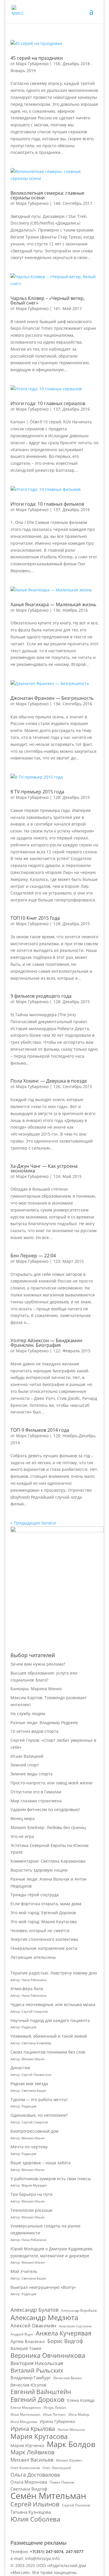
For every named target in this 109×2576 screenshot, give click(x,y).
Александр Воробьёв (79, 2310)
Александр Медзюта (44, 2318)
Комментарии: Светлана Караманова (48, 1861)
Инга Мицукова (24, 2422)
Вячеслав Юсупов (28, 2385)
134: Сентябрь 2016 (73, 704)
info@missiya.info (42, 2558)
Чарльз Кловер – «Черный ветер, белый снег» (48, 300)
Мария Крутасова (39, 2437)
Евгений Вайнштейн (41, 2392)
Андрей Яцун (22, 2334)
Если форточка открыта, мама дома (46, 1904)
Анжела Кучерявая (64, 2333)
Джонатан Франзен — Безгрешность (52, 698)
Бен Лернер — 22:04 (33, 1256)
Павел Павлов (62, 2482)
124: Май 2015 (67, 1176)
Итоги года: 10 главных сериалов (48, 403)
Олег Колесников (25, 2468)
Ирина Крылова (33, 2429)
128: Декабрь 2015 (72, 797)
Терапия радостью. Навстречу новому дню (54, 1973)
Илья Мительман (25, 2414)
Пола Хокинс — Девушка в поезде (49, 1081)
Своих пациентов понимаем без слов (48, 2052)
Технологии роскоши (31, 2210)
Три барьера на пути (32, 2194)
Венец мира (23, 1818)
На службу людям (28, 1714)
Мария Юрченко (27, 2445)
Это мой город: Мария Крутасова (44, 1922)
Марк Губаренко (32, 64)
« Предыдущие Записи (33, 1523)
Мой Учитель (24, 2271)
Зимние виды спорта (32, 1774)
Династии (20, 2068)
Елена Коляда (81, 2400)
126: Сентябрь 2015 (73, 1086)
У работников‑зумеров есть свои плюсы (51, 2179)
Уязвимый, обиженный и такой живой (49, 2036)
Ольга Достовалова (35, 2475)
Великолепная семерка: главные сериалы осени (47, 195)
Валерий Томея (26, 2348)
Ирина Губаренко (57, 2421)
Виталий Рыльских (37, 2371)
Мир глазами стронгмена (36, 1801)
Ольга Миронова (29, 2482)
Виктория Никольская (37, 2363)
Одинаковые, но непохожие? (39, 2115)
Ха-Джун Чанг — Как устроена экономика (44, 1168)
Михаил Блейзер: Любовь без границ (48, 1827)
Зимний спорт (25, 1765)
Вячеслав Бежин (68, 2378)
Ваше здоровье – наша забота (41, 2163)
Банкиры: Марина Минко (36, 1689)
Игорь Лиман (55, 2408)
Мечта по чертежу (29, 2147)
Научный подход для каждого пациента (50, 2020)
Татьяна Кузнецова (31, 2512)
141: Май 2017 (67, 308)
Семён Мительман (48, 2496)
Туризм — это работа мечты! (39, 2099)
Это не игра (22, 1836)
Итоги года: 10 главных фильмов (47, 504)
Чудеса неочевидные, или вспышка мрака (53, 2004)
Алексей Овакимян (33, 2325)
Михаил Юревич (69, 2460)
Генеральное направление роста (44, 1948)
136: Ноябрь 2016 (70, 610)
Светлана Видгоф (29, 2489)
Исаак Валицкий (27, 1756)
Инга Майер (79, 2414)
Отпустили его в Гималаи (36, 1792)
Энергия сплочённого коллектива (44, 1939)
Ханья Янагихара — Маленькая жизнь (53, 604)
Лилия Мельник (71, 2430)
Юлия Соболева (35, 2519)
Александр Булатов (34, 2310)
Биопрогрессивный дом (34, 2131)
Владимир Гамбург (31, 2378)
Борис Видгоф (65, 2341)
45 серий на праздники (37, 58)
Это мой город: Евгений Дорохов (43, 1913)
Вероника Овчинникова (48, 2355)
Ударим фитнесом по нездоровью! (45, 1809)
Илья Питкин (54, 2414)
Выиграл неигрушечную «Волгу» (43, 2287)
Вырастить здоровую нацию (39, 1870)
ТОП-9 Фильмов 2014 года (40, 1430)
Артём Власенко (28, 2341)
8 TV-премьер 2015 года (37, 792)
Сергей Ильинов (35, 2504)
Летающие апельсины (33, 1957)
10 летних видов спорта (34, 1731)
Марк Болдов (71, 2444)
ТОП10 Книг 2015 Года (35, 918)
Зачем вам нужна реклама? (38, 1664)
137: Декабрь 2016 (72, 409)
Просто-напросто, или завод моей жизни (51, 1783)
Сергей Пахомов (76, 2505)
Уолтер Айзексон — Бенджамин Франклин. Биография (46, 1343)
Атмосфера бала (27, 1989)
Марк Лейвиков (32, 2452)
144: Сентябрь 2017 (73, 203)
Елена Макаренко (26, 2408)
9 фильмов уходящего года (41, 996)
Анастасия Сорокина (75, 2326)
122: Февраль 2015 (72, 1351)
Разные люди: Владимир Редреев (44, 1723)
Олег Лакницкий (57, 2468)
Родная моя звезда (29, 2084)
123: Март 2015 (68, 1261)
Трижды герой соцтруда (35, 1895)
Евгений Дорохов (37, 2400)
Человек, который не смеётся (40, 1931)
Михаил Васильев (32, 2460)
